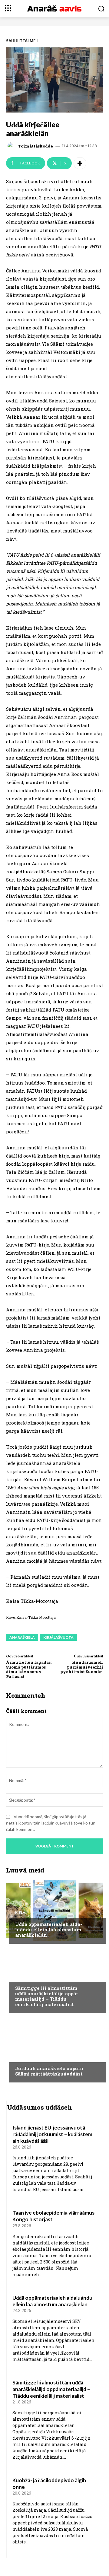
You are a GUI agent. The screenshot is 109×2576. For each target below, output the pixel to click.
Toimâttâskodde (36, 146)
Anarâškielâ (22, 1637)
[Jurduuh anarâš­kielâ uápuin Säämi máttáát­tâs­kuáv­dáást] (54, 2049)
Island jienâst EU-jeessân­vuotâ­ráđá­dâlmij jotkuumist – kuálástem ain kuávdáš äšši (52, 2134)
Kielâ (20, 1913)
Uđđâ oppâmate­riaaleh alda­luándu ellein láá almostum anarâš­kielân (49, 1930)
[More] (80, 163)
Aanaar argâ (29, 2057)
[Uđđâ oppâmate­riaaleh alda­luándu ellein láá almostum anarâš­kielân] (54, 1911)
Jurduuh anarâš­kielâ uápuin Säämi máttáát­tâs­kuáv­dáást (49, 2071)
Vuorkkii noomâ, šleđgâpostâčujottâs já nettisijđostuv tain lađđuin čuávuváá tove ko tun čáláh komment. (51, 1823)
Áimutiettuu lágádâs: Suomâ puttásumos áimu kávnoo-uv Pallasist (29, 1669)
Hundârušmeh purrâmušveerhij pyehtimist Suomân (82, 1667)
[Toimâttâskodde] (12, 146)
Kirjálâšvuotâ (58, 1637)
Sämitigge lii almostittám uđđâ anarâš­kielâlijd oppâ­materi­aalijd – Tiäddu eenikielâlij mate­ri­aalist (46, 1996)
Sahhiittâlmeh (22, 41)
